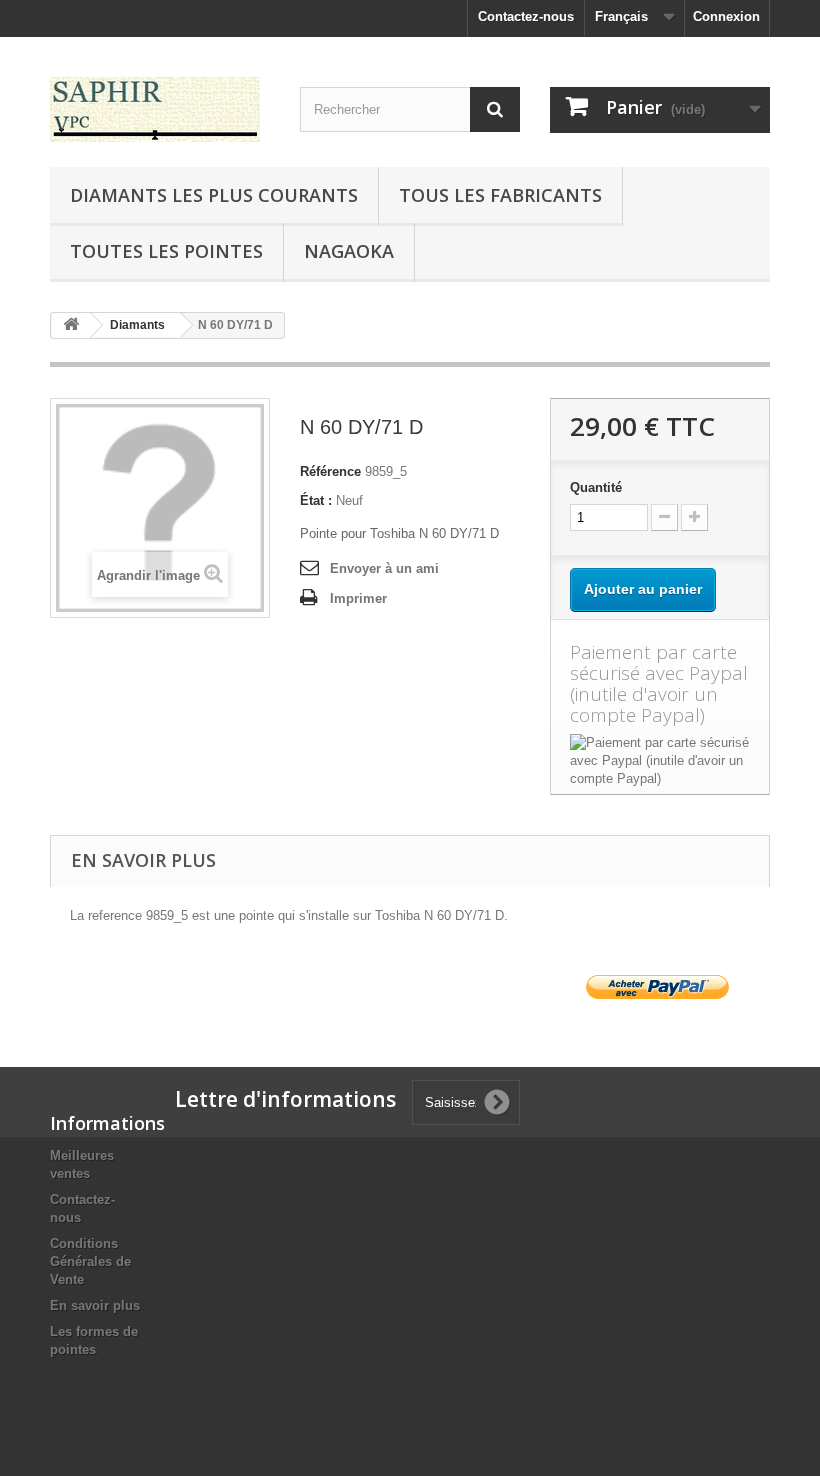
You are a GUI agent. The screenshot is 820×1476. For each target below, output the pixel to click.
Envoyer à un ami (384, 568)
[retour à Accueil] (71, 325)
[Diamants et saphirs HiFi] (160, 109)
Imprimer (358, 598)
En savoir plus (95, 1305)
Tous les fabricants (500, 195)
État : (316, 500)
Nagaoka (349, 251)
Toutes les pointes (166, 251)
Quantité (596, 487)
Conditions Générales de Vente (90, 1261)
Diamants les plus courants (214, 195)
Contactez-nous (526, 16)
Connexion (726, 16)
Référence (330, 471)
